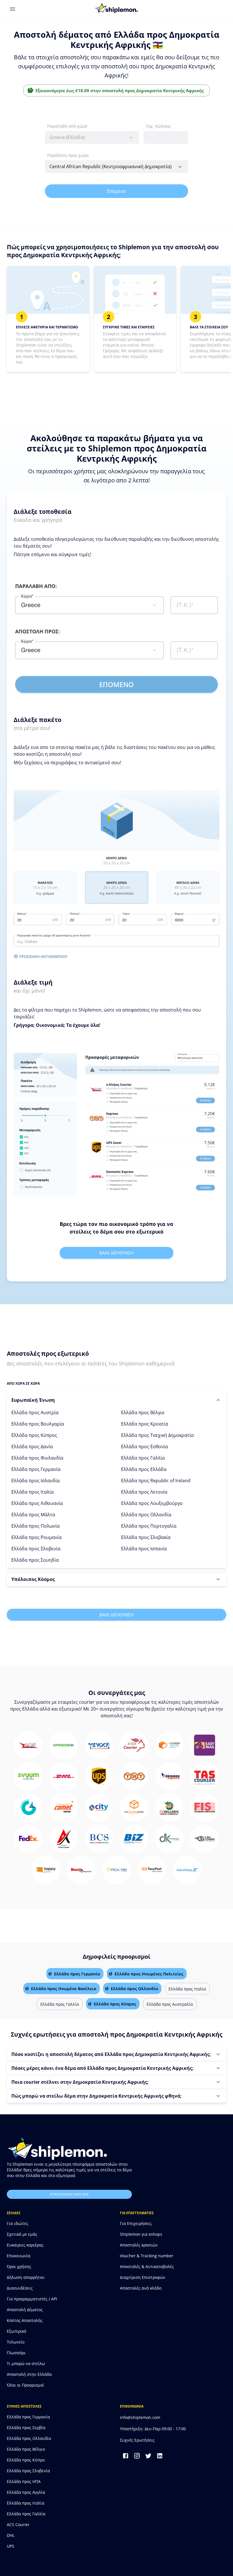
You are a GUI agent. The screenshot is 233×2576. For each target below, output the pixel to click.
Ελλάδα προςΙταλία (33, 1492)
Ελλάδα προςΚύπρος (34, 1435)
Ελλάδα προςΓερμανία (36, 1469)
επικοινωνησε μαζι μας (69, 2194)
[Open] (180, 167)
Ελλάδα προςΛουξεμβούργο (152, 1503)
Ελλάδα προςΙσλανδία (36, 1481)
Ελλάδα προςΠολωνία (36, 1526)
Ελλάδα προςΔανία (32, 1447)
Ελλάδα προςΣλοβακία (146, 1537)
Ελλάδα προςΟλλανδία (146, 1515)
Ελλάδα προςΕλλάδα (144, 1469)
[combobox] (92, 137)
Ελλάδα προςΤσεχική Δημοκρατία (157, 1435)
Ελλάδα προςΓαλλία (143, 1458)
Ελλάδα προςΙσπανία (144, 1549)
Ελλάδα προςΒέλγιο (143, 1412)
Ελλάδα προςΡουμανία (37, 1537)
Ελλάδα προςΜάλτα (33, 1515)
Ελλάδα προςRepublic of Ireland (156, 1481)
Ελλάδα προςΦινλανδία (37, 1458)
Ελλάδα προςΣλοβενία (36, 1549)
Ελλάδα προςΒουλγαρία (38, 1424)
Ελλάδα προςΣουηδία (35, 1560)
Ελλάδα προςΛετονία (144, 1492)
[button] (116, 1400)
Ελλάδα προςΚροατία (145, 1424)
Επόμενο (116, 191)
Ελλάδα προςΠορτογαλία (149, 1526)
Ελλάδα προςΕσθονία (144, 1447)
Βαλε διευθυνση (116, 1253)
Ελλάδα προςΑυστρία (35, 1412)
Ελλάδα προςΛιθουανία (37, 1503)
